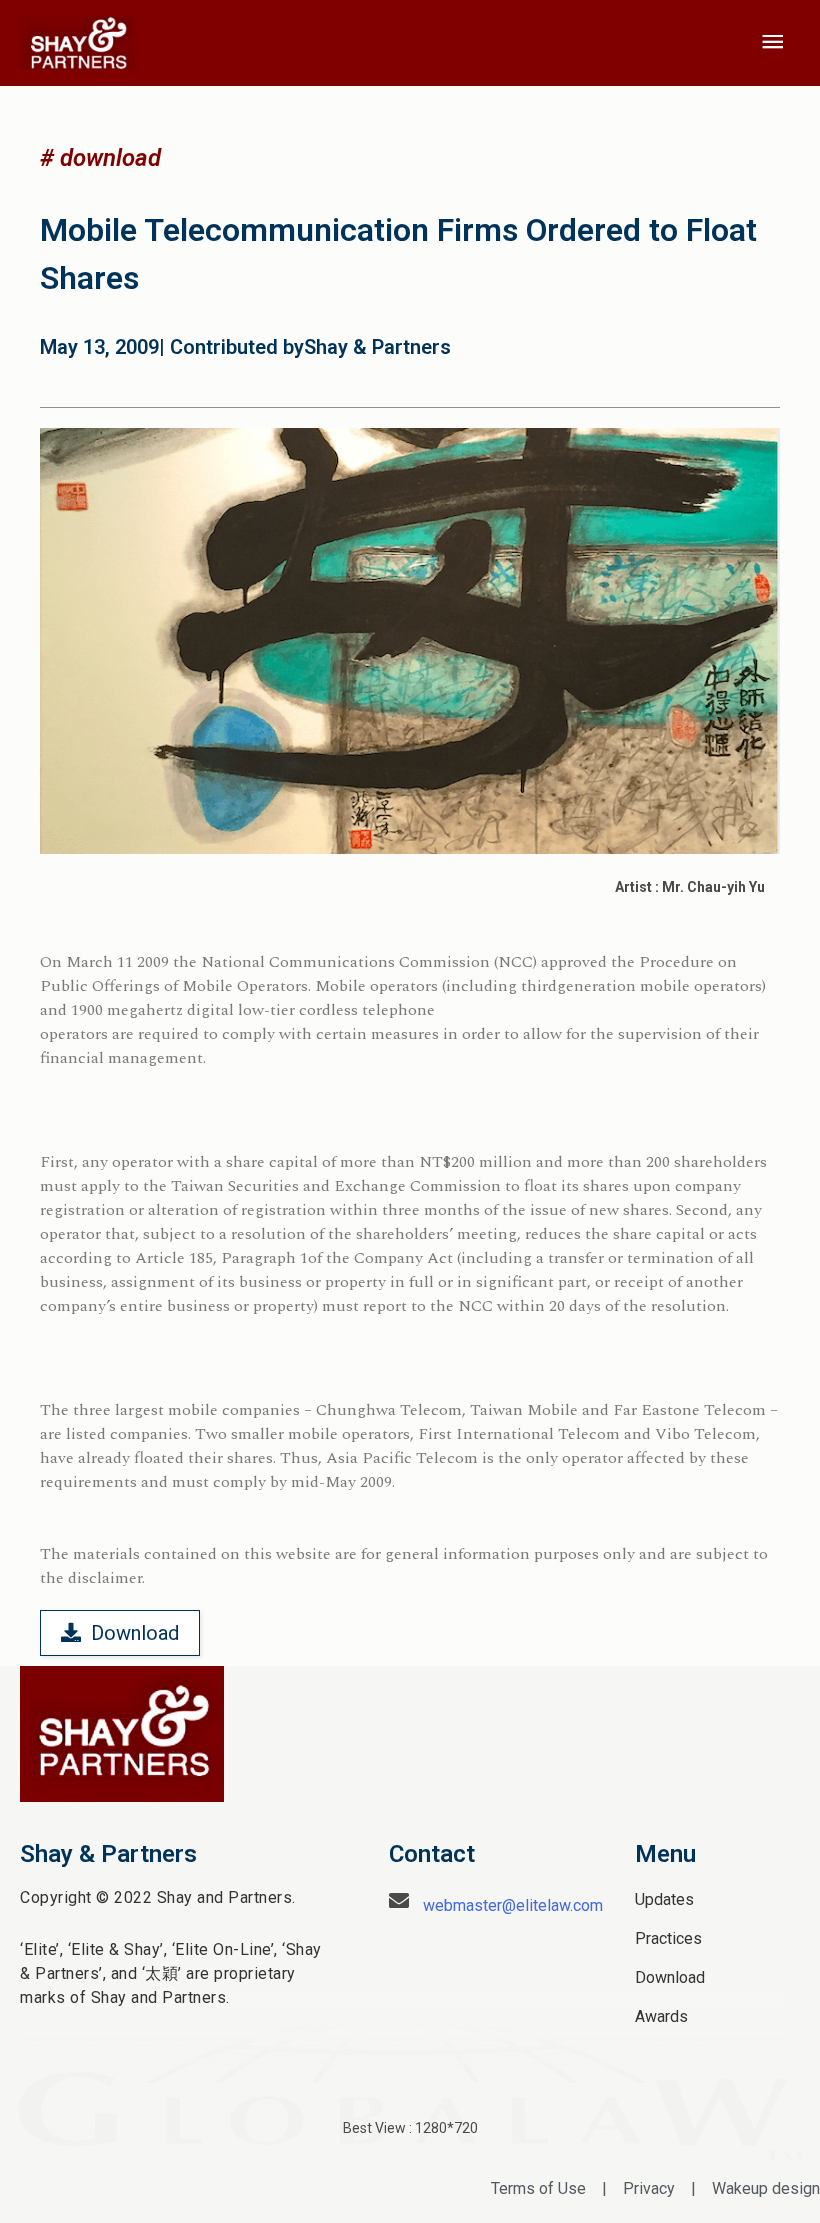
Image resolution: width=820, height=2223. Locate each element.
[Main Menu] (773, 42)
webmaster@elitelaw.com (513, 1905)
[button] (100, 158)
